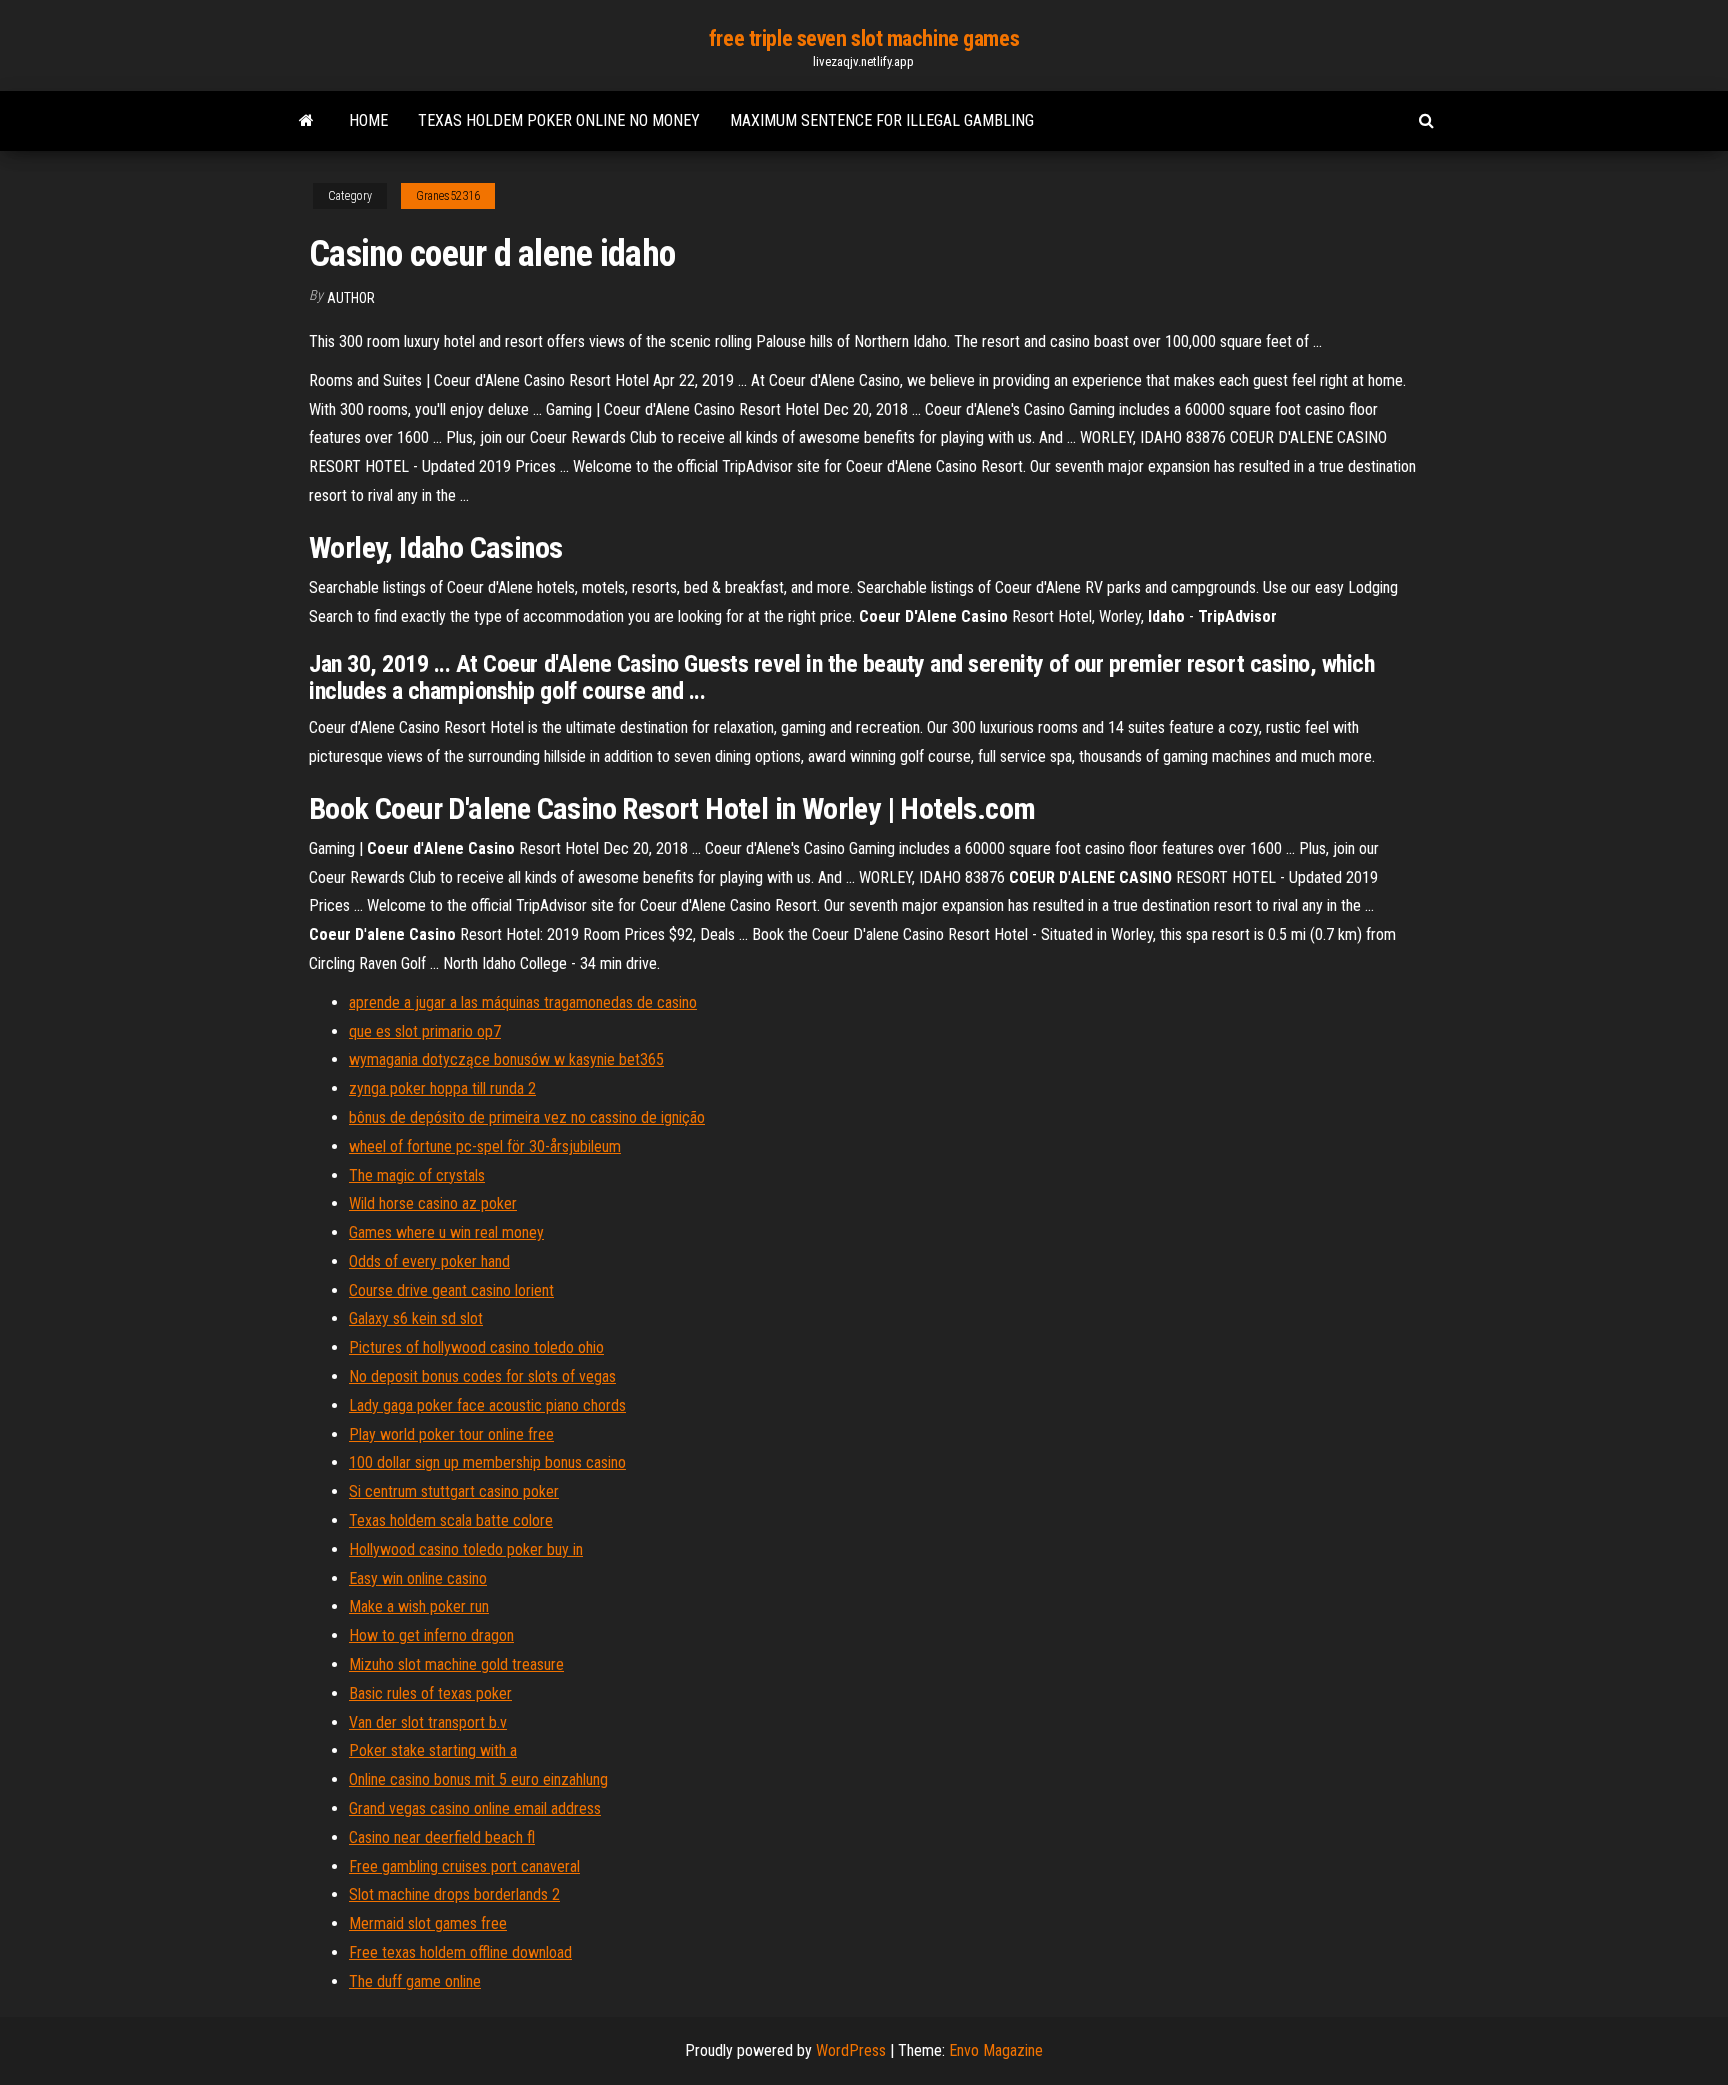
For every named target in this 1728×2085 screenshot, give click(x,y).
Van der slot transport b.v (428, 1722)
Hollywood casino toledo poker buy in (466, 1549)
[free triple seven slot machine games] (306, 121)
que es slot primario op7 (425, 1031)
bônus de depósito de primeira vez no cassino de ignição (527, 1117)
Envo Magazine (996, 2050)
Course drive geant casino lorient (451, 1290)
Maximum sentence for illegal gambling (882, 120)
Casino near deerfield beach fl (442, 1837)
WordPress (851, 2050)
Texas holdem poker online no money (559, 120)
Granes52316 (448, 196)
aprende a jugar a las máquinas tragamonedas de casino (523, 1002)
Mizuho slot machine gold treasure (456, 1664)
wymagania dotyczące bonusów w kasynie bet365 (506, 1059)
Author (351, 298)
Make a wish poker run (419, 1606)
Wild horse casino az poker (433, 1203)
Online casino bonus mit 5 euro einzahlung (478, 1779)
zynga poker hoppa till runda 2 (442, 1088)
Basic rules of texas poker (430, 1693)
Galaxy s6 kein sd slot (416, 1318)
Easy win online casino (418, 1578)
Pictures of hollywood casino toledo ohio (476, 1347)
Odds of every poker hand (429, 1261)
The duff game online (415, 1981)
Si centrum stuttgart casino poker (454, 1491)
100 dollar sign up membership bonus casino (487, 1462)
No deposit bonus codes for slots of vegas (482, 1376)
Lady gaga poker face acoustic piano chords (487, 1405)
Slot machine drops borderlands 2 (454, 1894)
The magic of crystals (417, 1175)
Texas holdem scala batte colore (451, 1520)
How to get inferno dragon (431, 1635)
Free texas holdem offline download (460, 1952)
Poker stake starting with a (433, 1750)
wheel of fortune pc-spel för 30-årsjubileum (485, 1146)
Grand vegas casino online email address (475, 1808)
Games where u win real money (446, 1232)
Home (368, 120)
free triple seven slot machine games (864, 38)
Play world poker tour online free (451, 1434)
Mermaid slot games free (428, 1923)
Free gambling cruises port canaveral (464, 1866)
